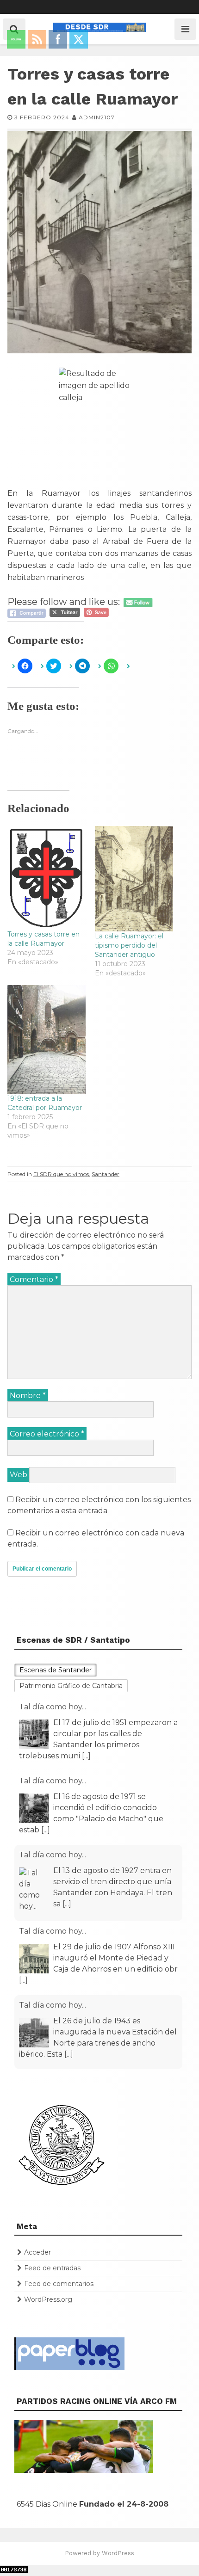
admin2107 (97, 117)
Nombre (28, 1396)
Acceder (37, 2252)
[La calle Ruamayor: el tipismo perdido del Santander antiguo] (134, 879)
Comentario (34, 1279)
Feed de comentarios (59, 2284)
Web (19, 1475)
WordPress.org (48, 2299)
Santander (106, 1174)
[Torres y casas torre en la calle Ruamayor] (47, 878)
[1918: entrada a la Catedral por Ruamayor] (47, 1039)
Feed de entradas (52, 2268)
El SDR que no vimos (61, 1174)
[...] (46, 1756)
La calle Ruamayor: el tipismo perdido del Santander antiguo (129, 945)
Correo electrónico (47, 1434)
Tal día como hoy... (53, 1707)
